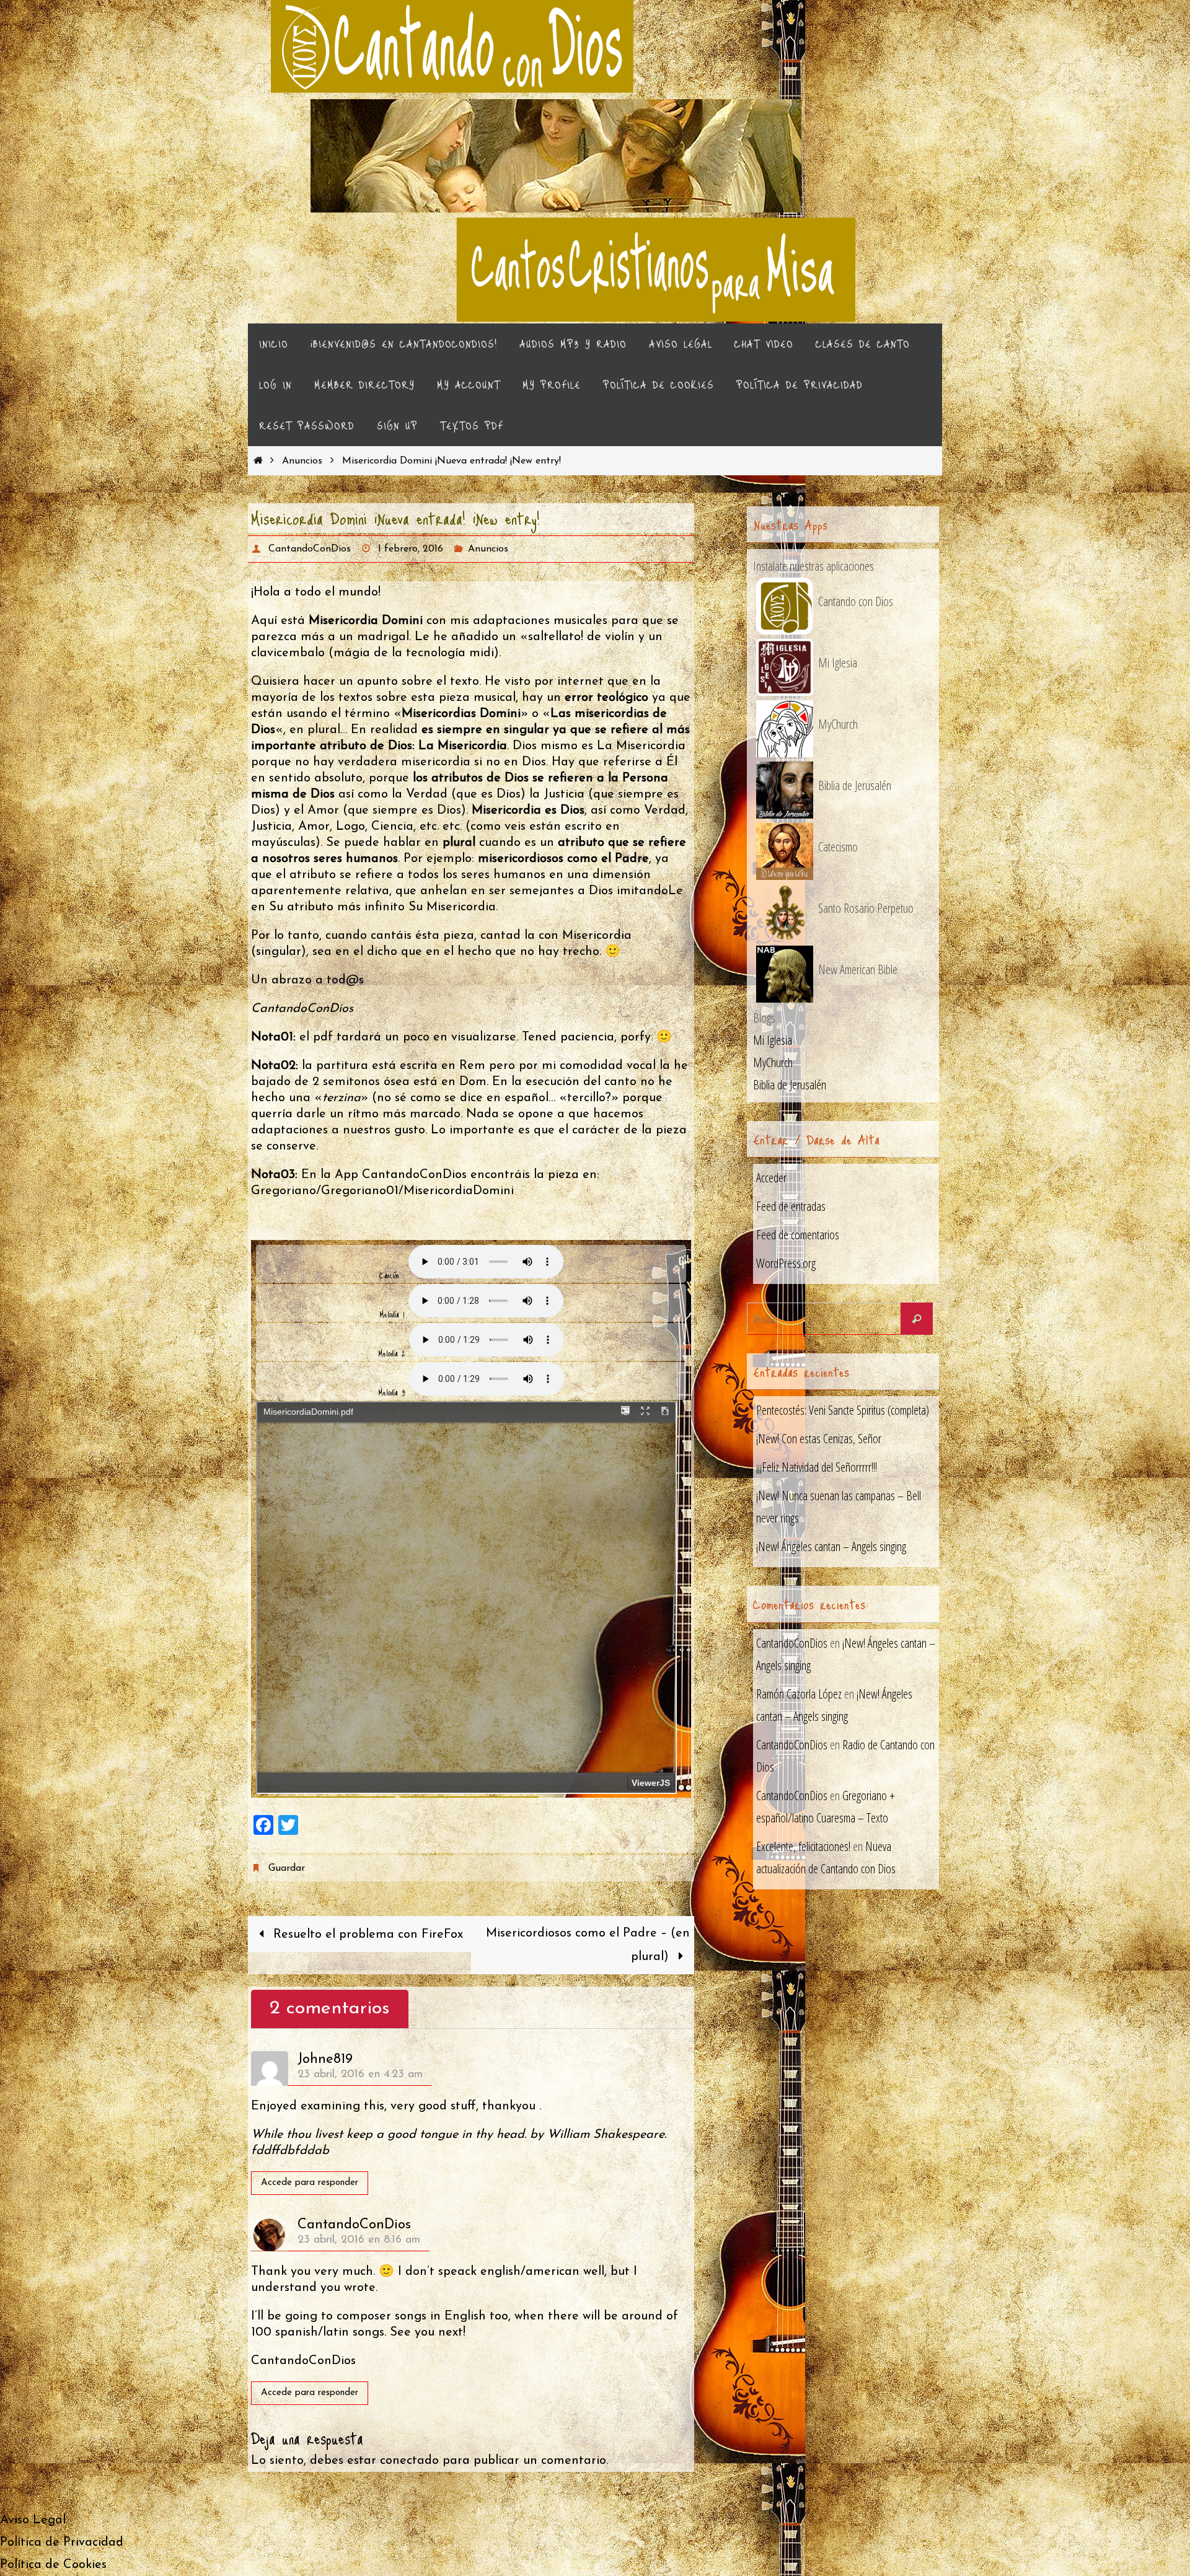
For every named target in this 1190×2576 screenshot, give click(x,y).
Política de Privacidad (62, 2543)
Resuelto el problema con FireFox (366, 1935)
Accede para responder (310, 2183)
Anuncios (302, 461)
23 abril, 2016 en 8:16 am (359, 2240)
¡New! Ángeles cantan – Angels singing (831, 1546)
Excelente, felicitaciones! (803, 1846)
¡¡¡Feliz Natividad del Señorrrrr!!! (817, 1467)
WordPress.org (786, 1263)
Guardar (286, 1868)
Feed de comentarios (798, 1235)
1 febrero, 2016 (411, 549)
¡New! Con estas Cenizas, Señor (819, 1439)
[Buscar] (917, 1319)
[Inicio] (258, 461)
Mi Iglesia (773, 1040)
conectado (409, 2461)
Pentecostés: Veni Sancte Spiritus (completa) (843, 1410)
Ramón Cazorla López (799, 1694)
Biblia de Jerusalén (790, 1085)
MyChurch (773, 1062)
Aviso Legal (33, 2520)
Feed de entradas (791, 1206)
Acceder (771, 1178)
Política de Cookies (53, 2565)
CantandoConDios (310, 549)
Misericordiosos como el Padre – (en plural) (588, 1945)
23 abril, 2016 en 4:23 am (360, 2075)
